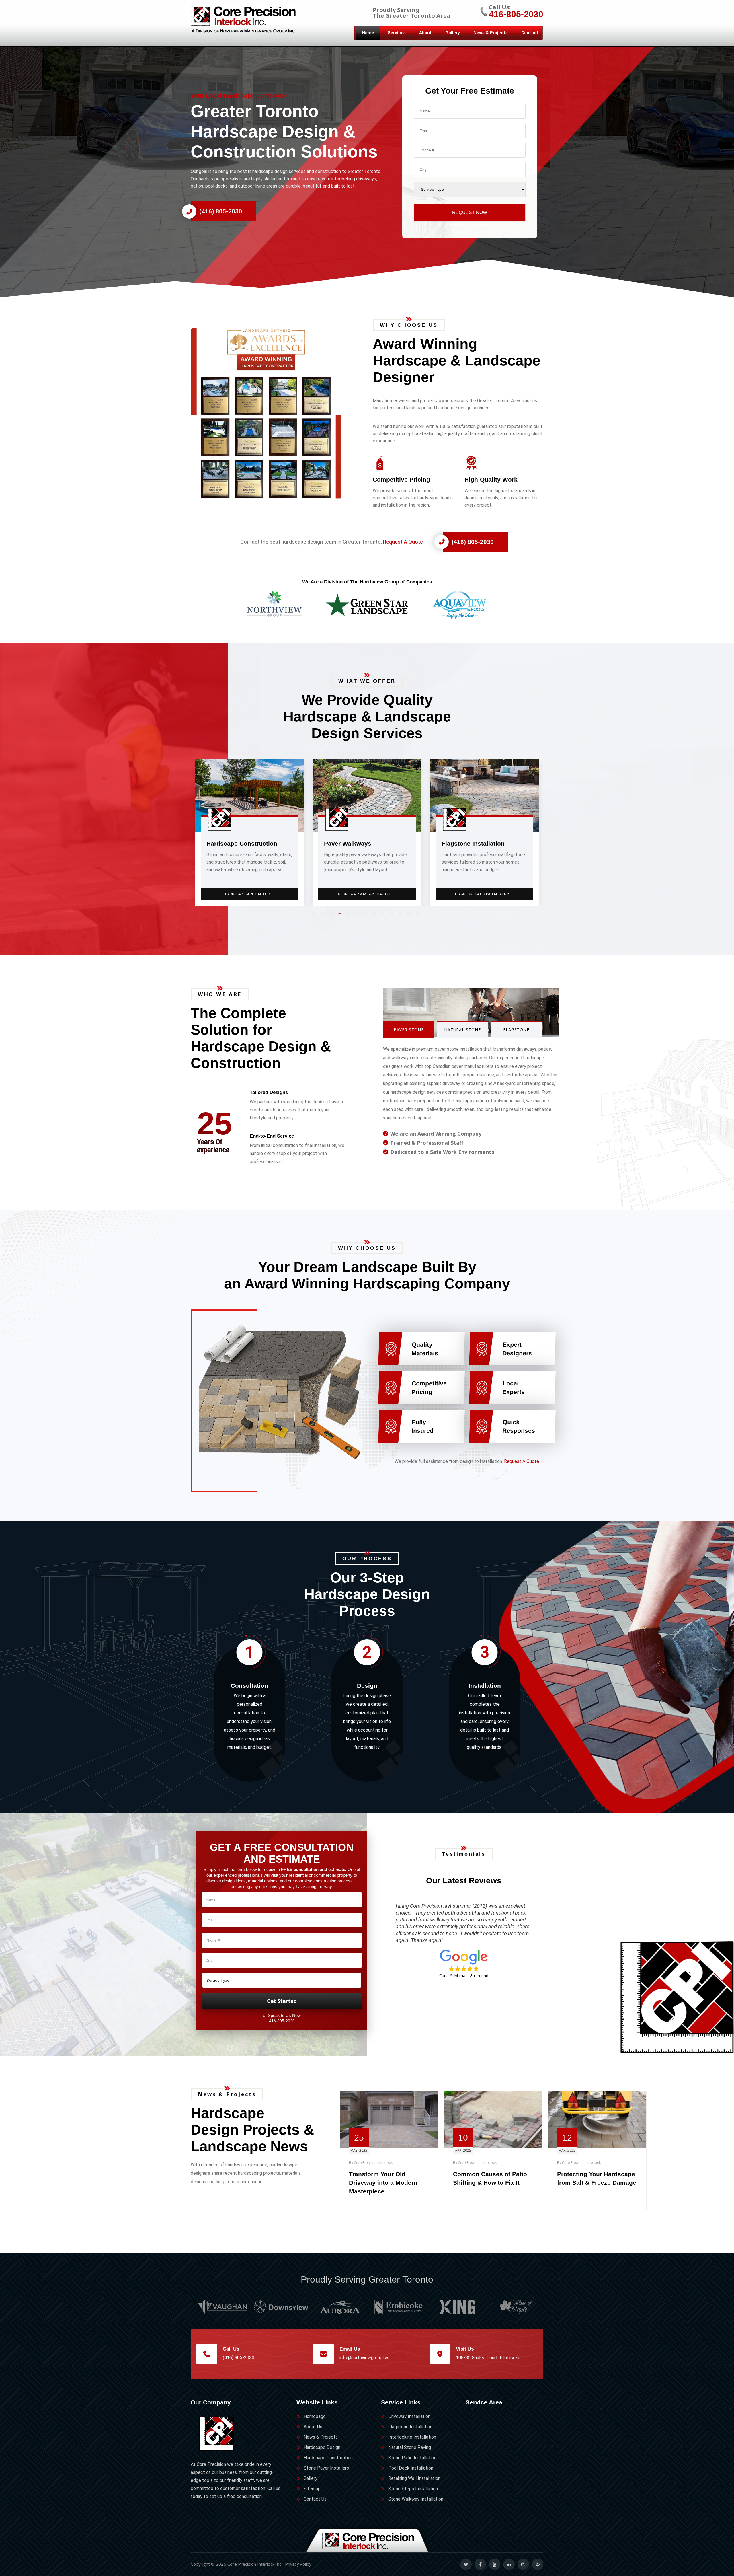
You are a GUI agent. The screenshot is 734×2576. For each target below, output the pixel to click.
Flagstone (516, 1030)
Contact (530, 33)
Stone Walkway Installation (416, 2499)
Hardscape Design (322, 2447)
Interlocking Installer (250, 894)
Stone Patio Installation (412, 2458)
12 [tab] (410, 916)
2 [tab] (324, 916)
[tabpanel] (249, 832)
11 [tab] (401, 916)
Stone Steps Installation (485, 894)
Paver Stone (409, 1030)
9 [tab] (384, 916)
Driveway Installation (409, 2416)
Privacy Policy (298, 2564)
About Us (313, 2427)
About (425, 33)
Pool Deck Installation (411, 2468)
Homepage (315, 2416)
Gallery (453, 33)
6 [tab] (358, 916)
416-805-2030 (516, 14)
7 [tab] (367, 916)
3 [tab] (333, 916)
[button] (276, 413)
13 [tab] (419, 916)
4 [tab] (341, 916)
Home (368, 33)
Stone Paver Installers (326, 2468)
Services (397, 33)
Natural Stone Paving (368, 894)
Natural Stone (463, 1030)
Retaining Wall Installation (414, 2478)
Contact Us (315, 2499)
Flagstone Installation (410, 2427)
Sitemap (312, 2489)
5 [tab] (350, 916)
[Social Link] (466, 2564)
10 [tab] (393, 916)
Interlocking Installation (412, 2437)
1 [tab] (315, 916)
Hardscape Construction (328, 2458)
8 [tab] (376, 916)
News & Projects (491, 33)
